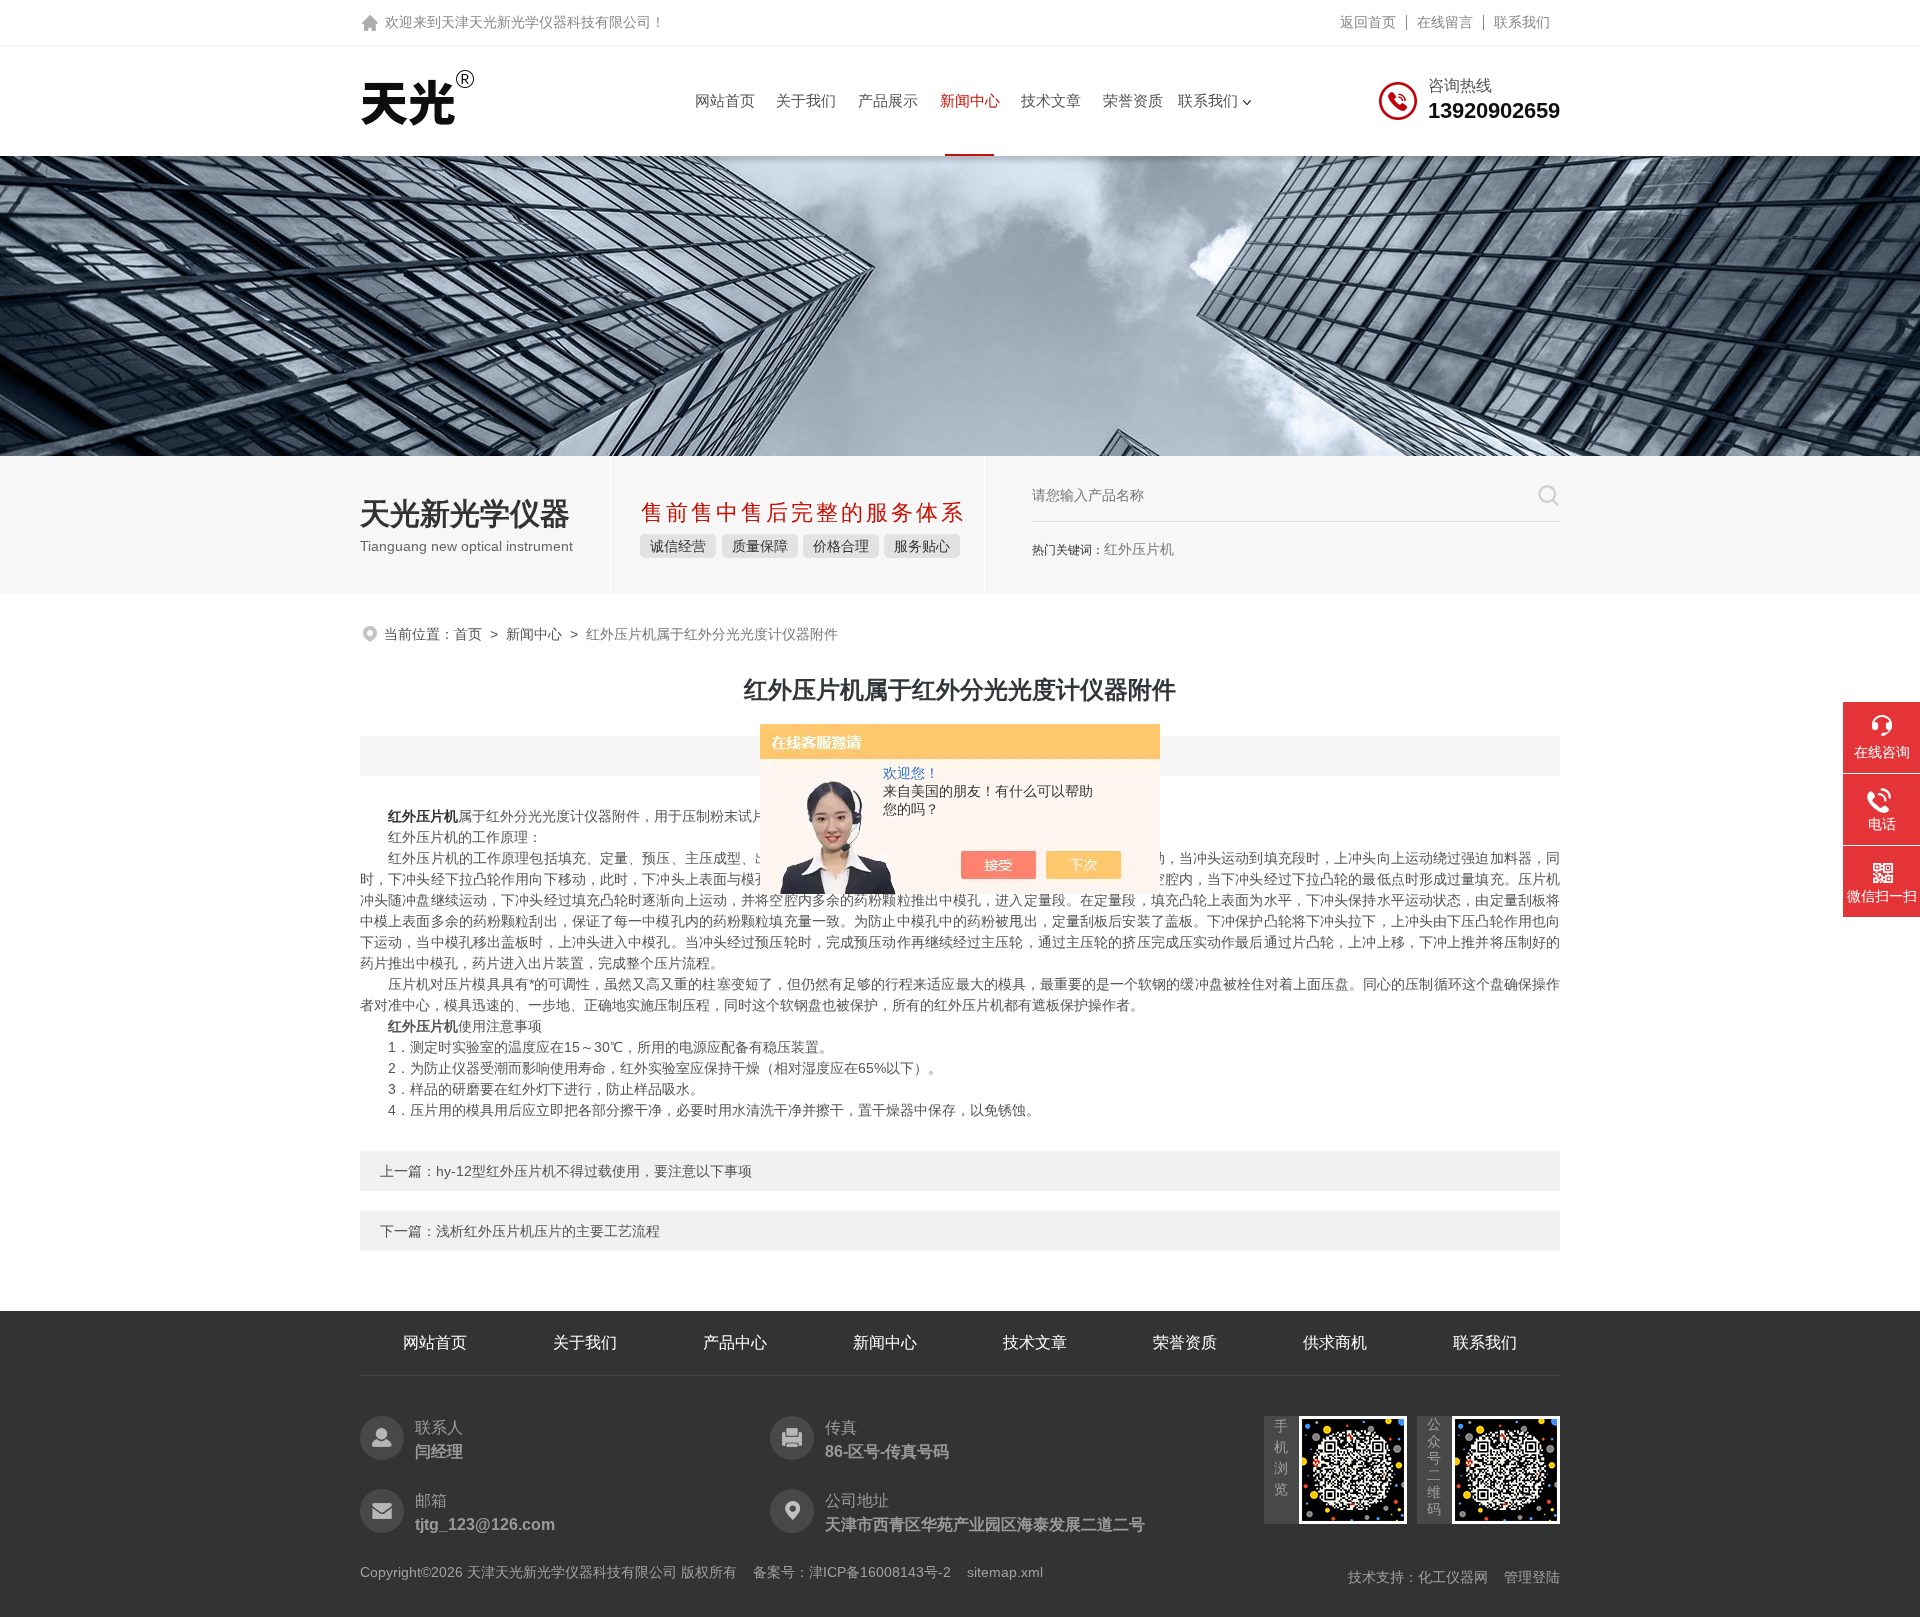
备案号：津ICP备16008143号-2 (852, 1572)
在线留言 (1445, 22)
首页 (468, 634)
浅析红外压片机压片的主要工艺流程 (548, 1231)
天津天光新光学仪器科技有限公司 (546, 22)
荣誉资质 (1133, 100)
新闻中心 (970, 100)
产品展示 (888, 100)
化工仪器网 (1453, 1577)
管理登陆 (1532, 1577)
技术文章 (1051, 100)
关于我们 (806, 100)
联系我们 (1522, 22)
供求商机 (1335, 1342)
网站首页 (725, 100)
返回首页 (1368, 22)
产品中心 (735, 1342)
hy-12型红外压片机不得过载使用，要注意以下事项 (594, 1171)
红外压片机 (423, 816)
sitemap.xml (1005, 1572)
